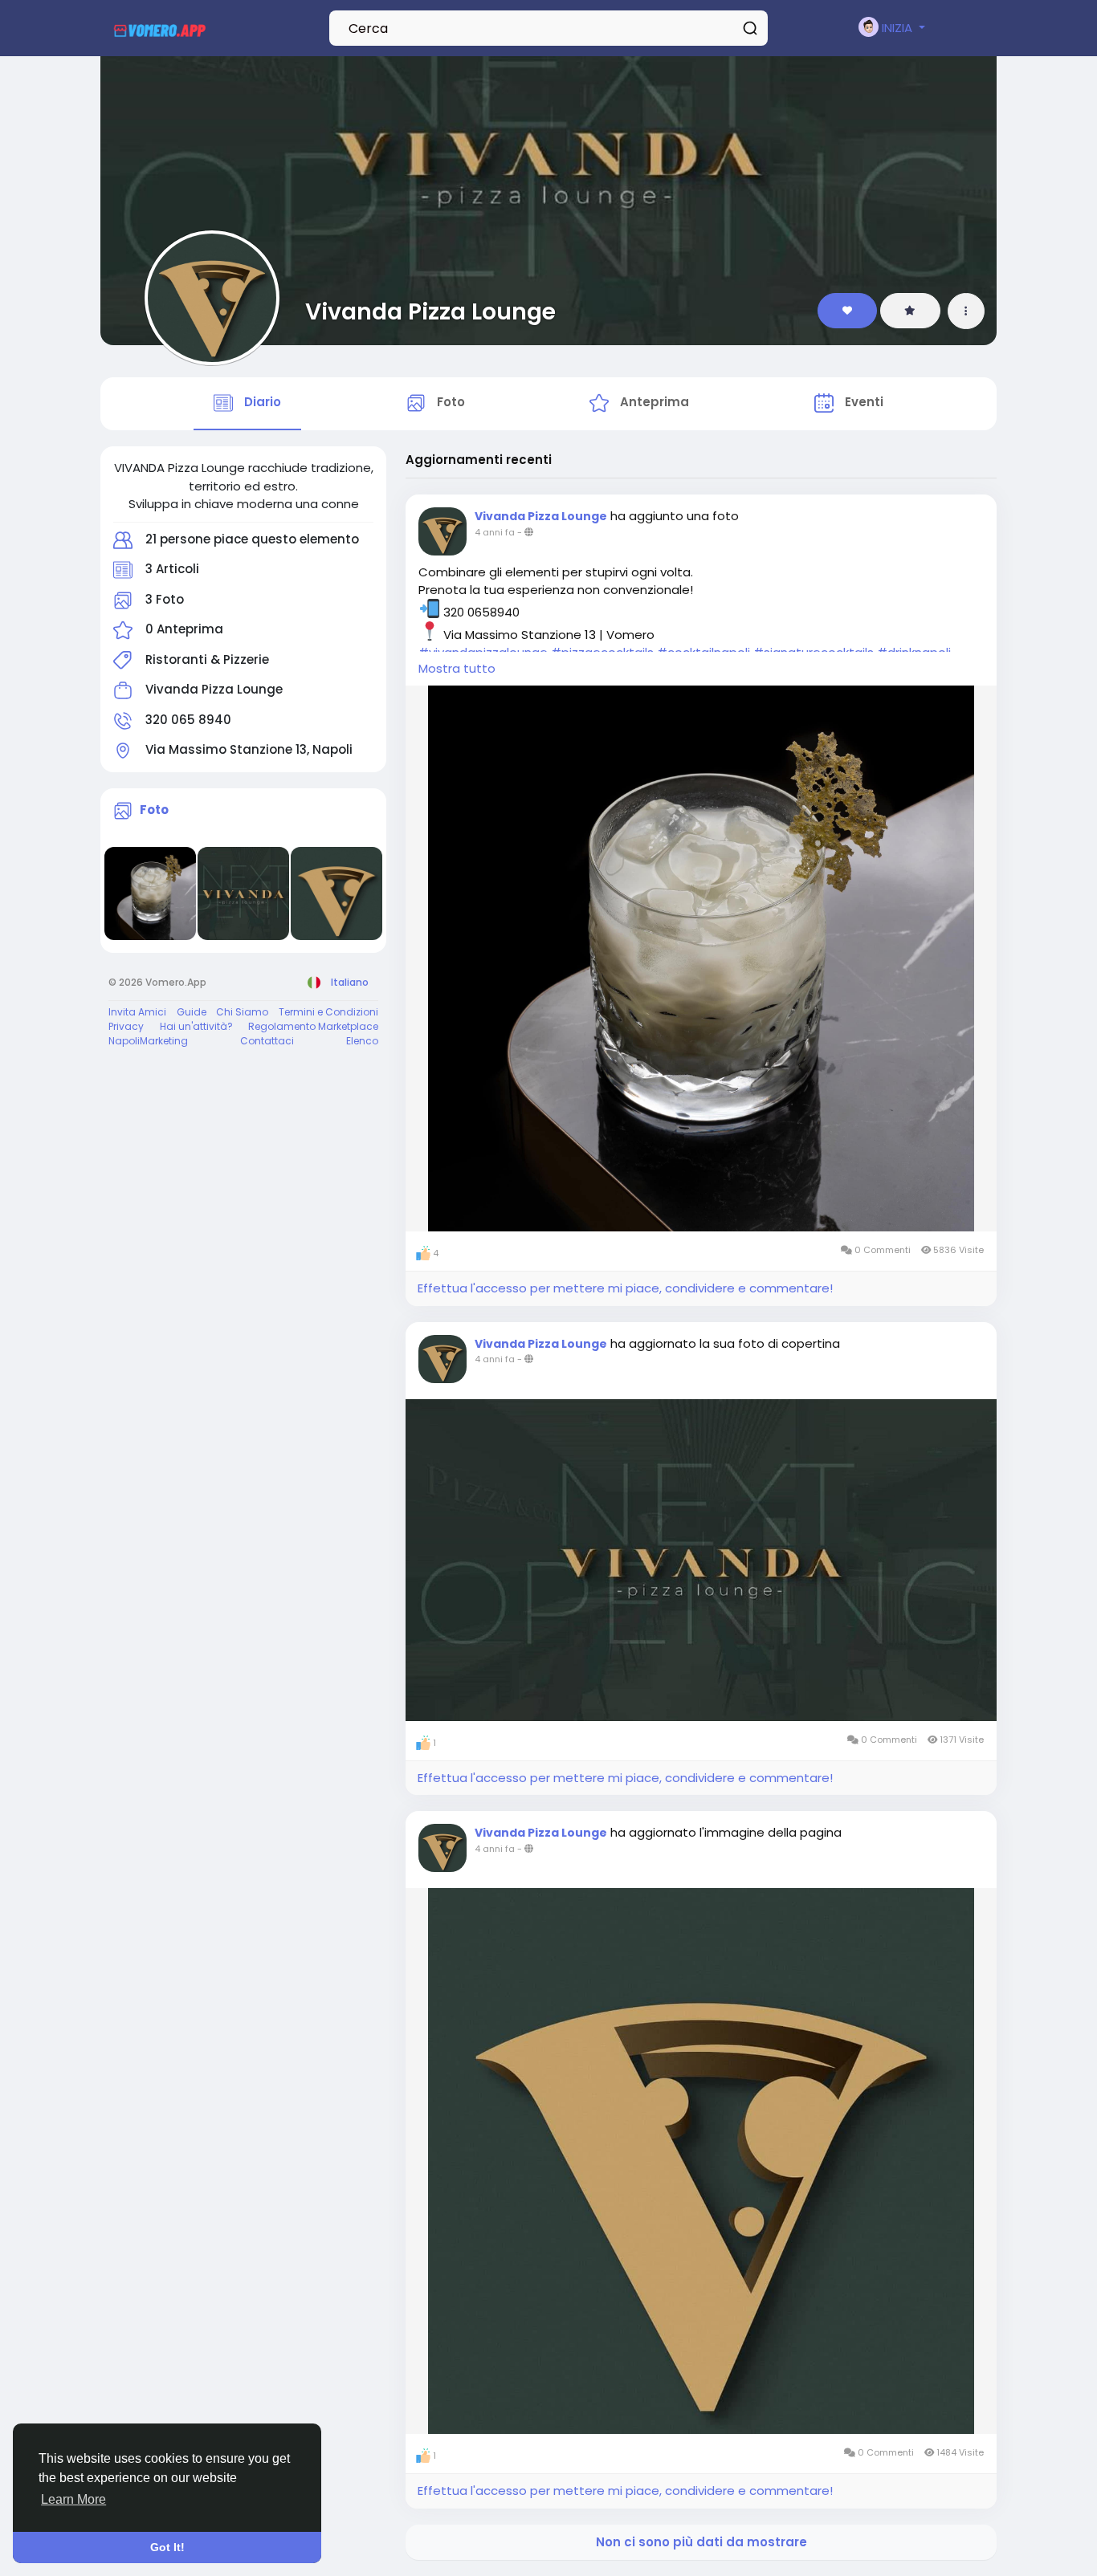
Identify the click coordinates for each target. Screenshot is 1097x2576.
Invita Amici (137, 1012)
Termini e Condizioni (328, 1012)
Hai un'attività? (196, 1026)
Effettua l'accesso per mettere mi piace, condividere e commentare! (625, 1288)
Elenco (362, 1041)
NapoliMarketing (148, 1041)
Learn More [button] (73, 2499)
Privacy (126, 1026)
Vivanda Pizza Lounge (430, 311)
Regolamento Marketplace (313, 1026)
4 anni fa (495, 532)
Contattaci (267, 1041)
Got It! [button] (167, 2547)
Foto (154, 810)
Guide (192, 1012)
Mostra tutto (457, 668)
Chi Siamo (242, 1012)
